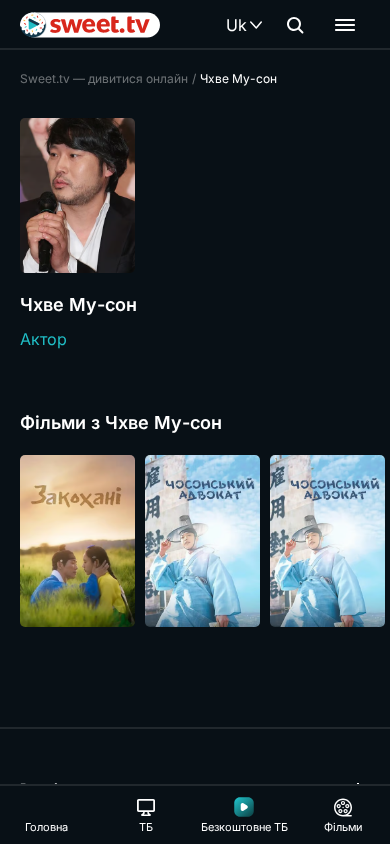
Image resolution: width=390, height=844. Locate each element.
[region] (195, 541)
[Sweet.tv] (90, 25)
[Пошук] (295, 25)
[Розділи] (345, 25)
